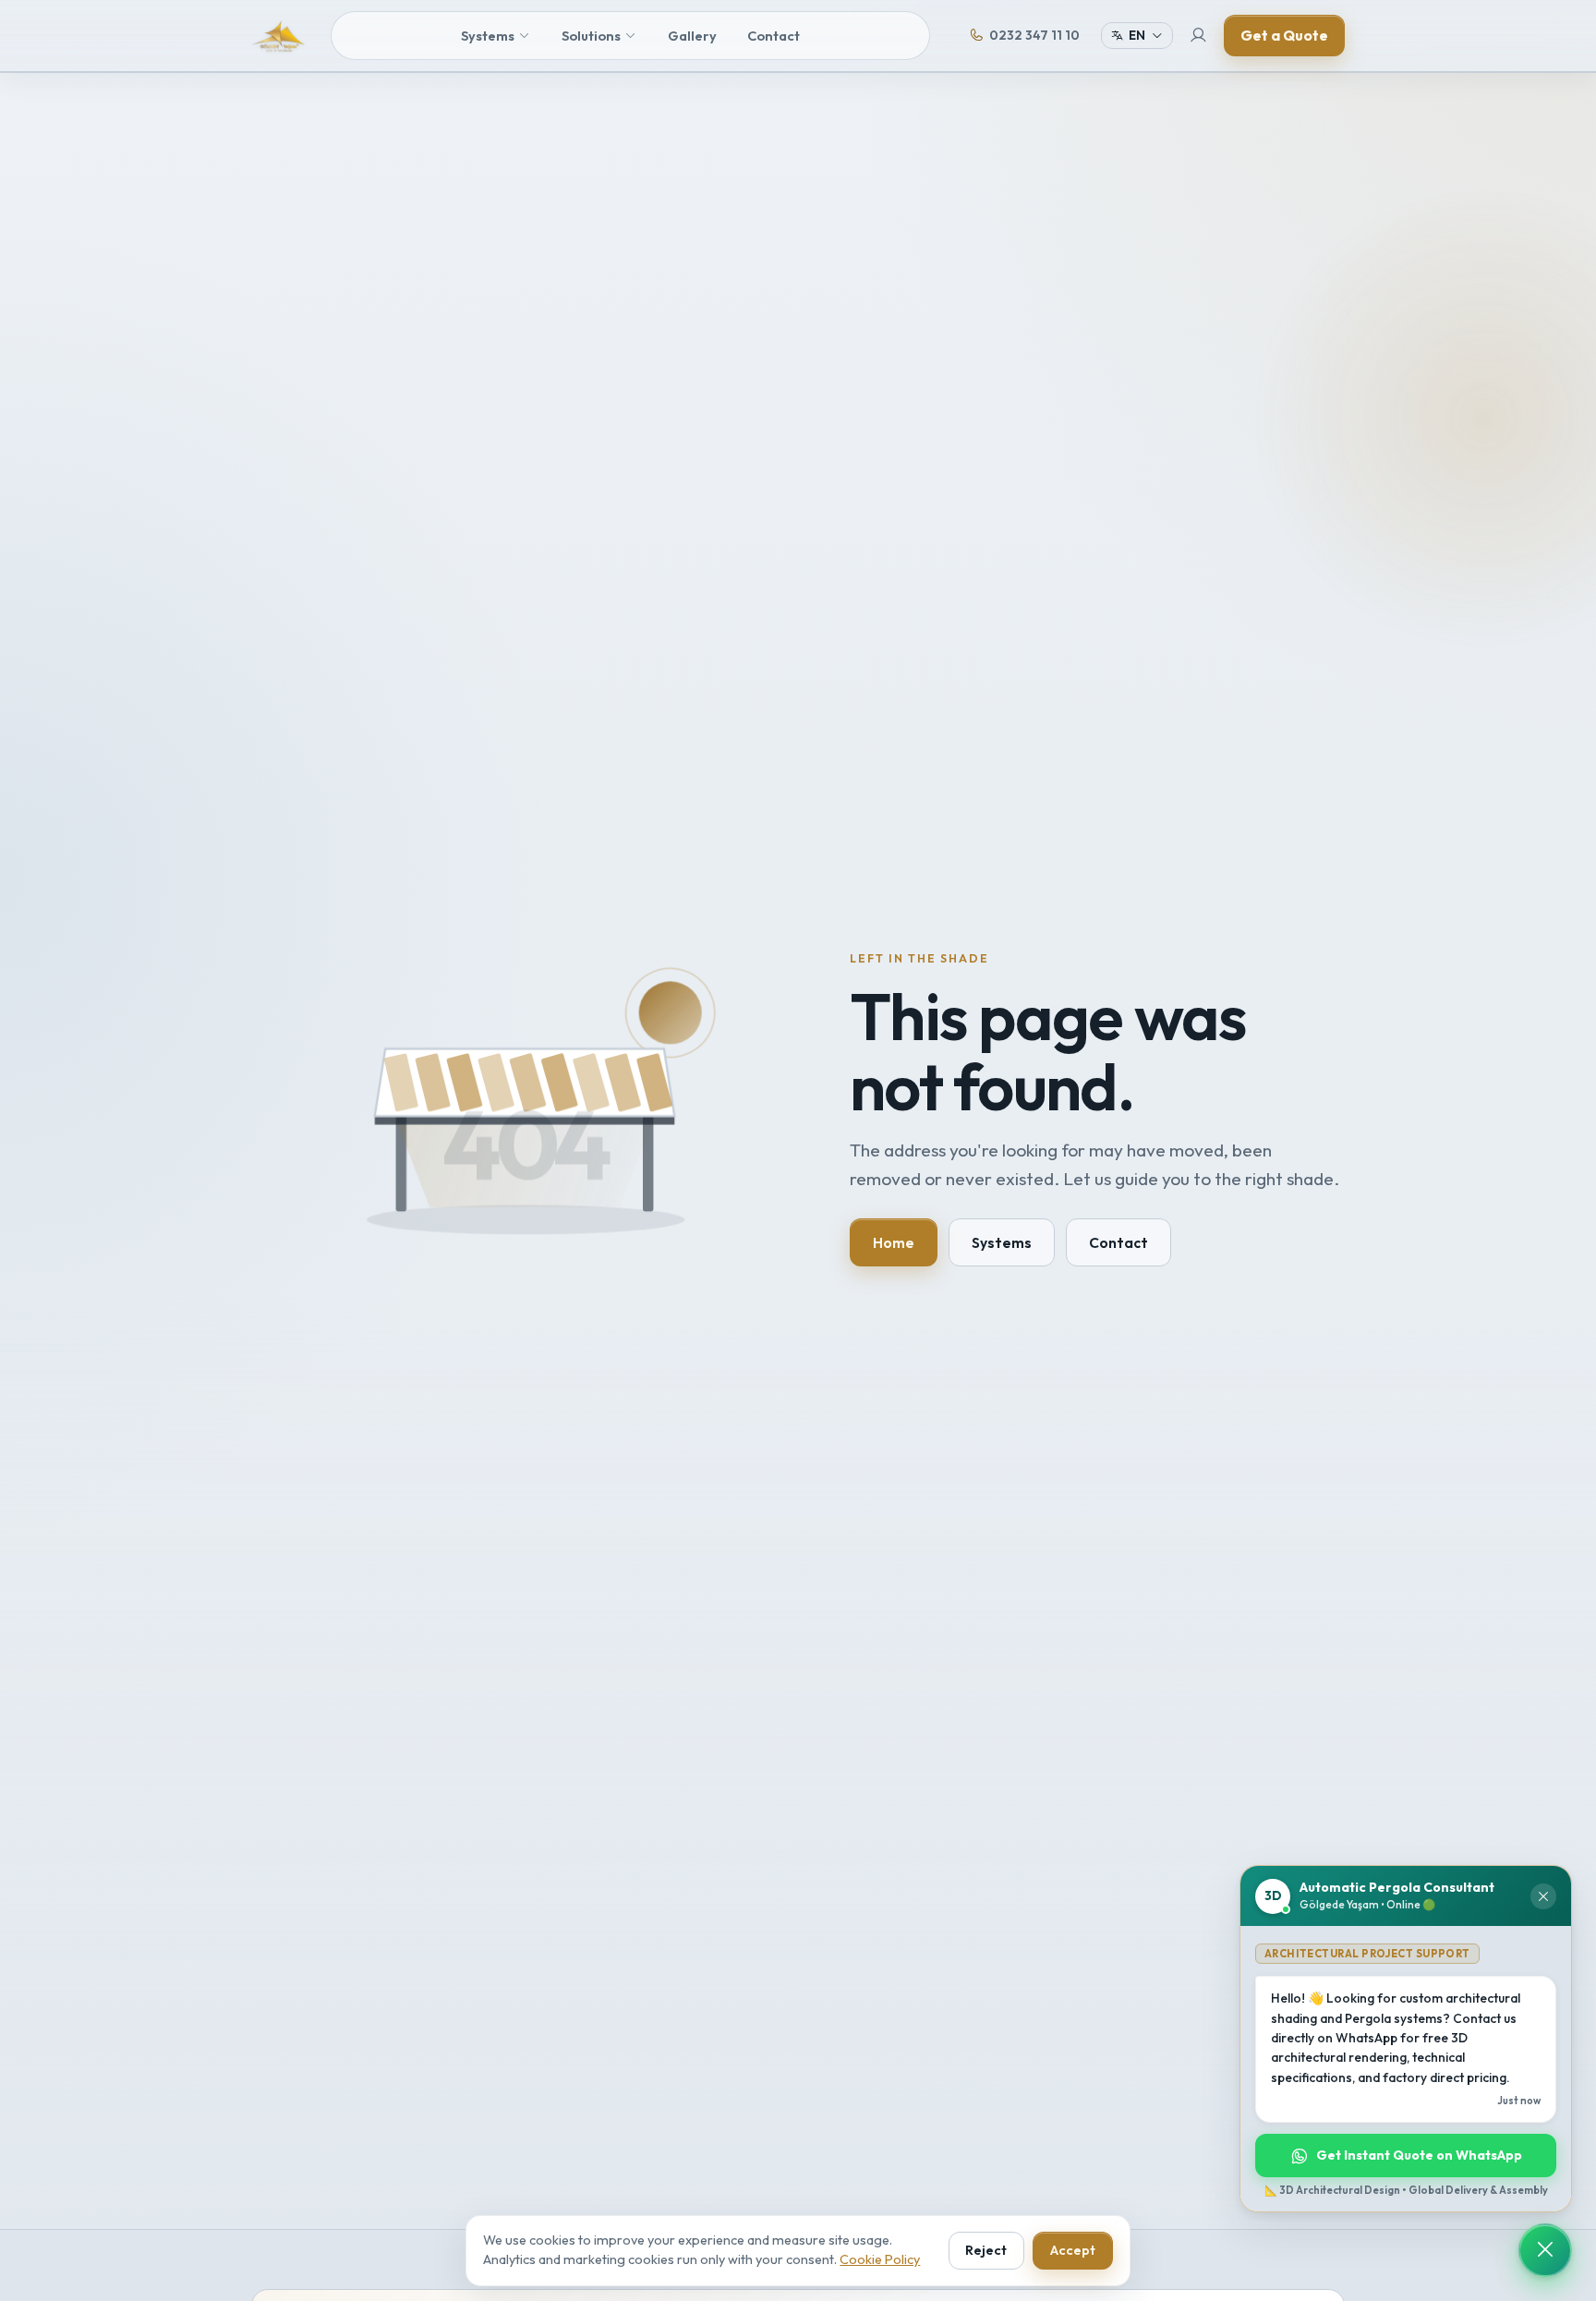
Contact (774, 36)
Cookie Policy (880, 2259)
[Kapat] (1543, 1896)
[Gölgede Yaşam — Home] (278, 36)
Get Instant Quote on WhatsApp (1419, 2155)
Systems (488, 36)
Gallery (692, 36)
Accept (1073, 2250)
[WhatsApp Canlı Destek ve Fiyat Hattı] (1545, 2250)
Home (894, 1242)
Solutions (591, 36)
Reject (986, 2250)
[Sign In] (1199, 36)
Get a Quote (1284, 35)
